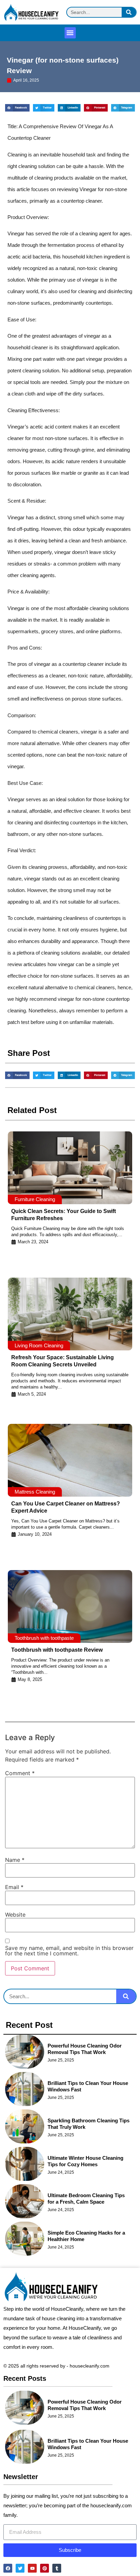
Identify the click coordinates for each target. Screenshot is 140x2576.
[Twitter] (20, 2568)
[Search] (129, 12)
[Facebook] (8, 2568)
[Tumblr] (57, 2568)
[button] (70, 33)
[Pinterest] (45, 2568)
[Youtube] (32, 2568)
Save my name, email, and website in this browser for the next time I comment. (69, 1951)
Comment (20, 1773)
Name (15, 1860)
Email (14, 1887)
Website (15, 1915)
